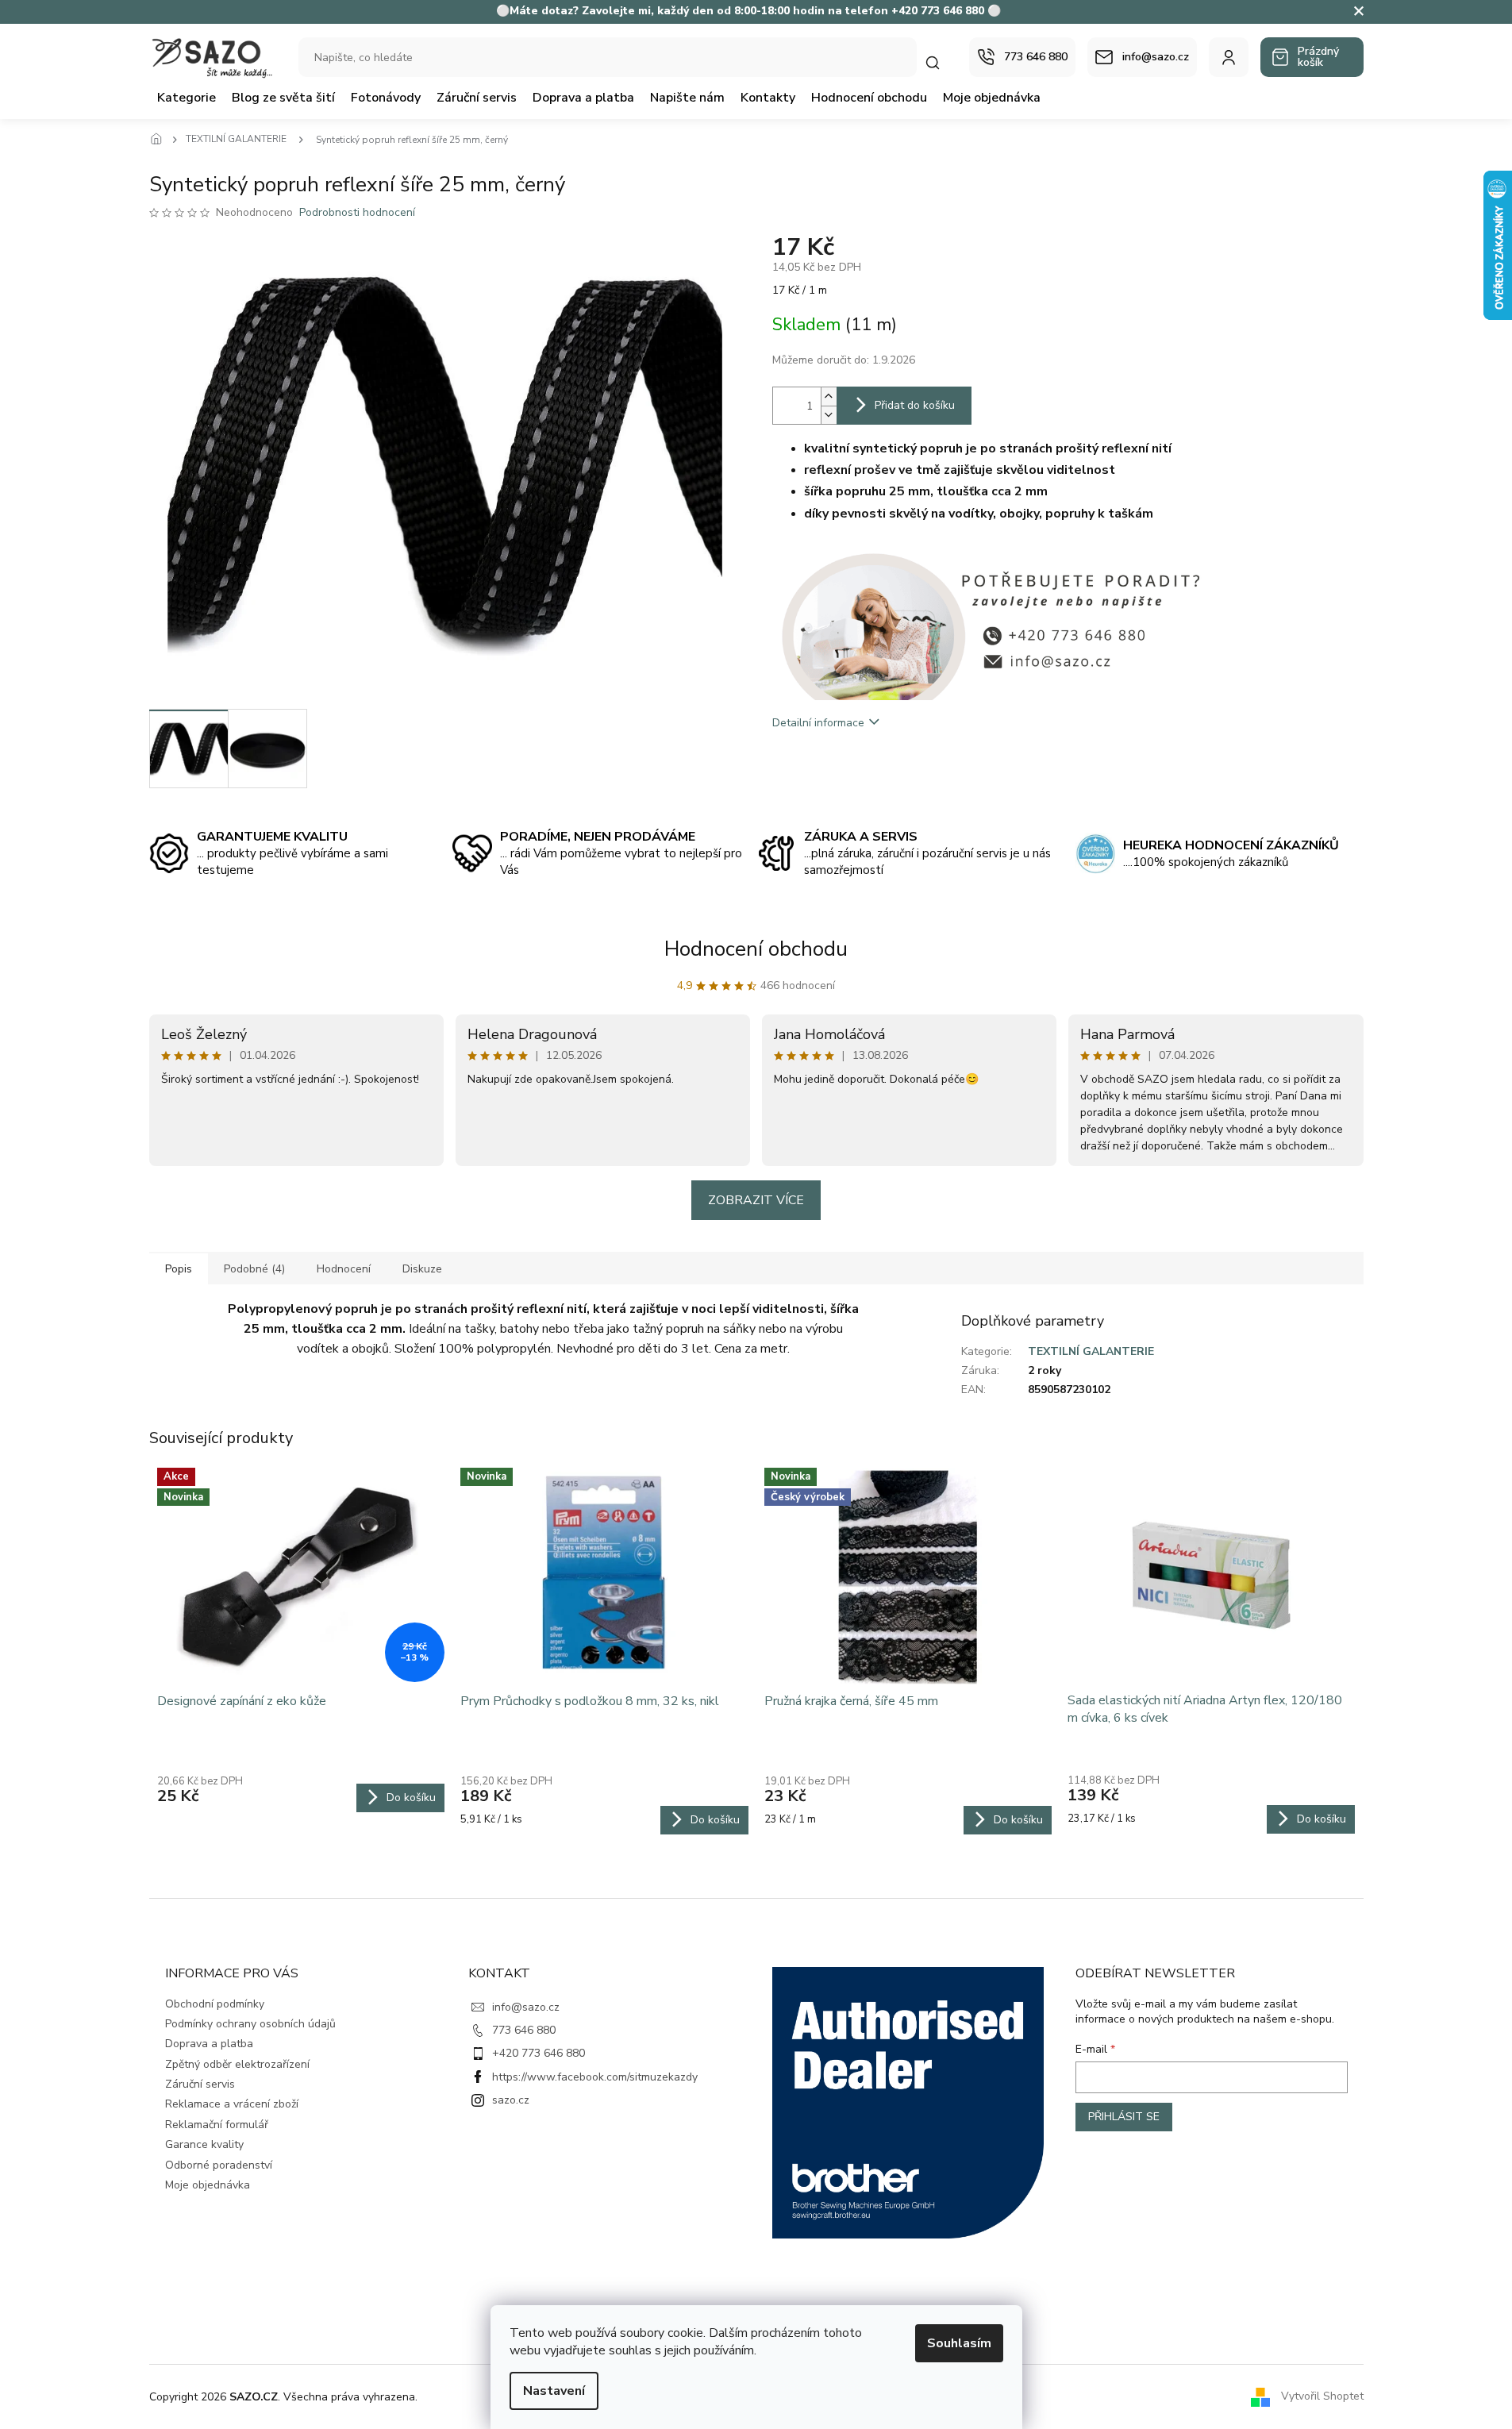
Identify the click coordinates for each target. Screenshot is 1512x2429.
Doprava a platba (209, 2044)
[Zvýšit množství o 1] (829, 396)
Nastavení (554, 2391)
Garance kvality (204, 2144)
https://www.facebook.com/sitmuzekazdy (595, 2077)
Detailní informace (818, 723)
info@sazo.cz (526, 2007)
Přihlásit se (1124, 2117)
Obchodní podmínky (215, 2004)
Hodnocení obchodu (756, 949)
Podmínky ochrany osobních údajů (250, 2024)
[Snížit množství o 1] (829, 415)
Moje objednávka (208, 2185)
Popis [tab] (179, 1269)
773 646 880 (524, 2030)
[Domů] (161, 140)
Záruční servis (200, 2084)
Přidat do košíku (915, 405)
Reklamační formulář (217, 2125)
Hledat (941, 62)
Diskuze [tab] (422, 1269)
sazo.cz (511, 2100)
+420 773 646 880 (539, 2053)
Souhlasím (959, 2343)
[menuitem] (187, 98)
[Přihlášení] (1229, 57)
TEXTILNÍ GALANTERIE (1091, 1351)
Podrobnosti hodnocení (357, 212)
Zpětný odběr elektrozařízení (237, 2064)
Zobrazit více (756, 1200)
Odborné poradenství (219, 2165)
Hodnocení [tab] (344, 1269)
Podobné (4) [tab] (254, 1269)
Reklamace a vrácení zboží (232, 2104)
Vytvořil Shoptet (1322, 2396)
